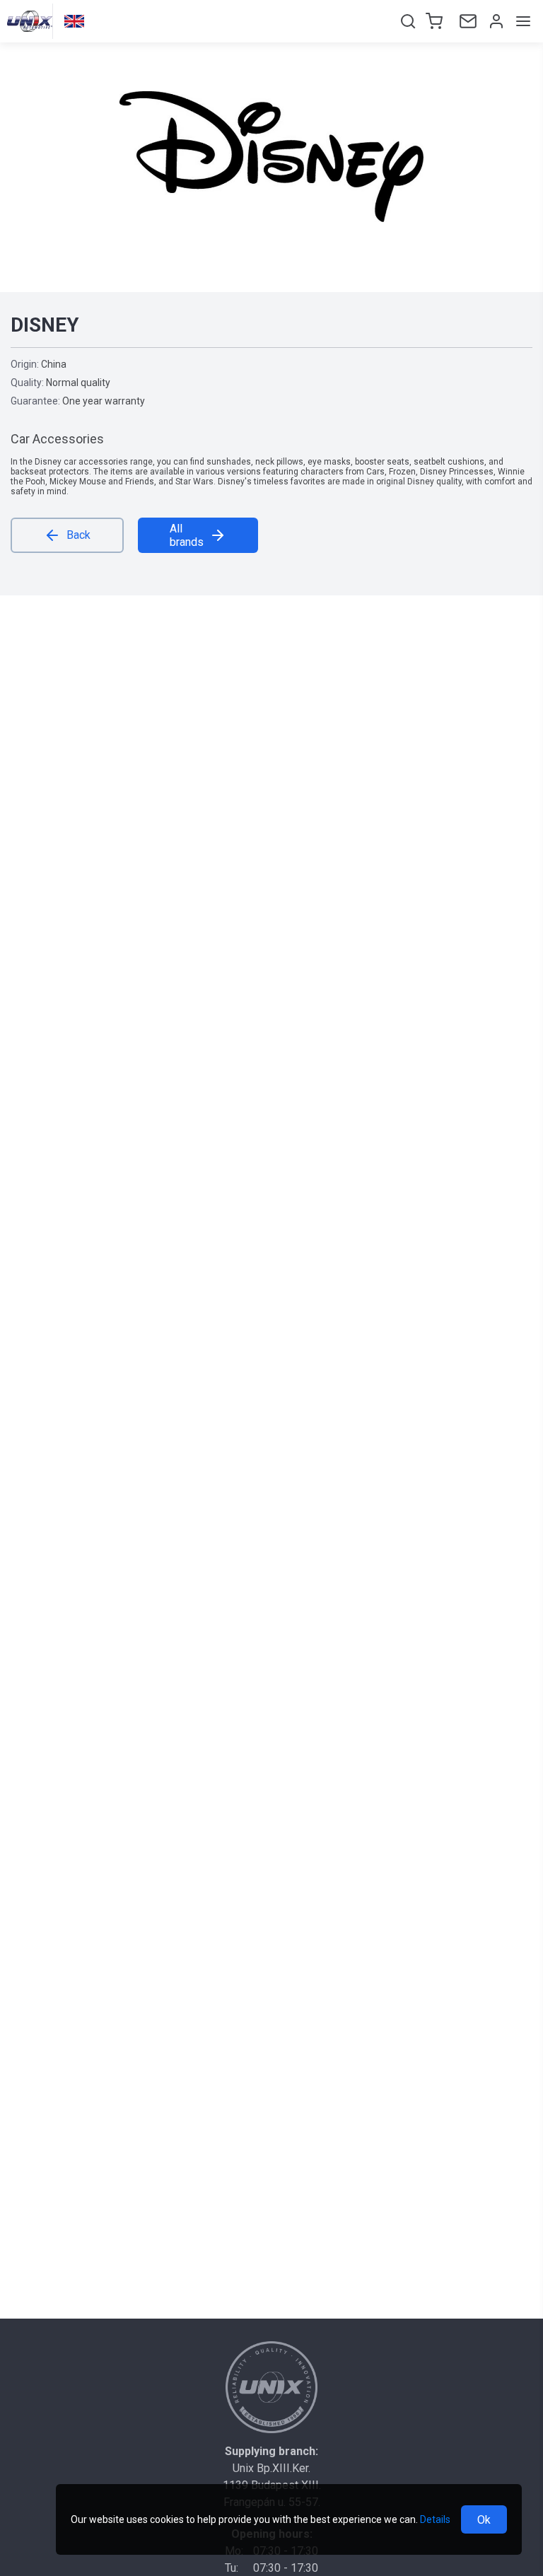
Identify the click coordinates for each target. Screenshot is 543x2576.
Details (435, 2519)
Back (78, 535)
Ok (484, 2520)
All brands (187, 535)
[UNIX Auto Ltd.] (271, 2387)
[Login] (495, 21)
